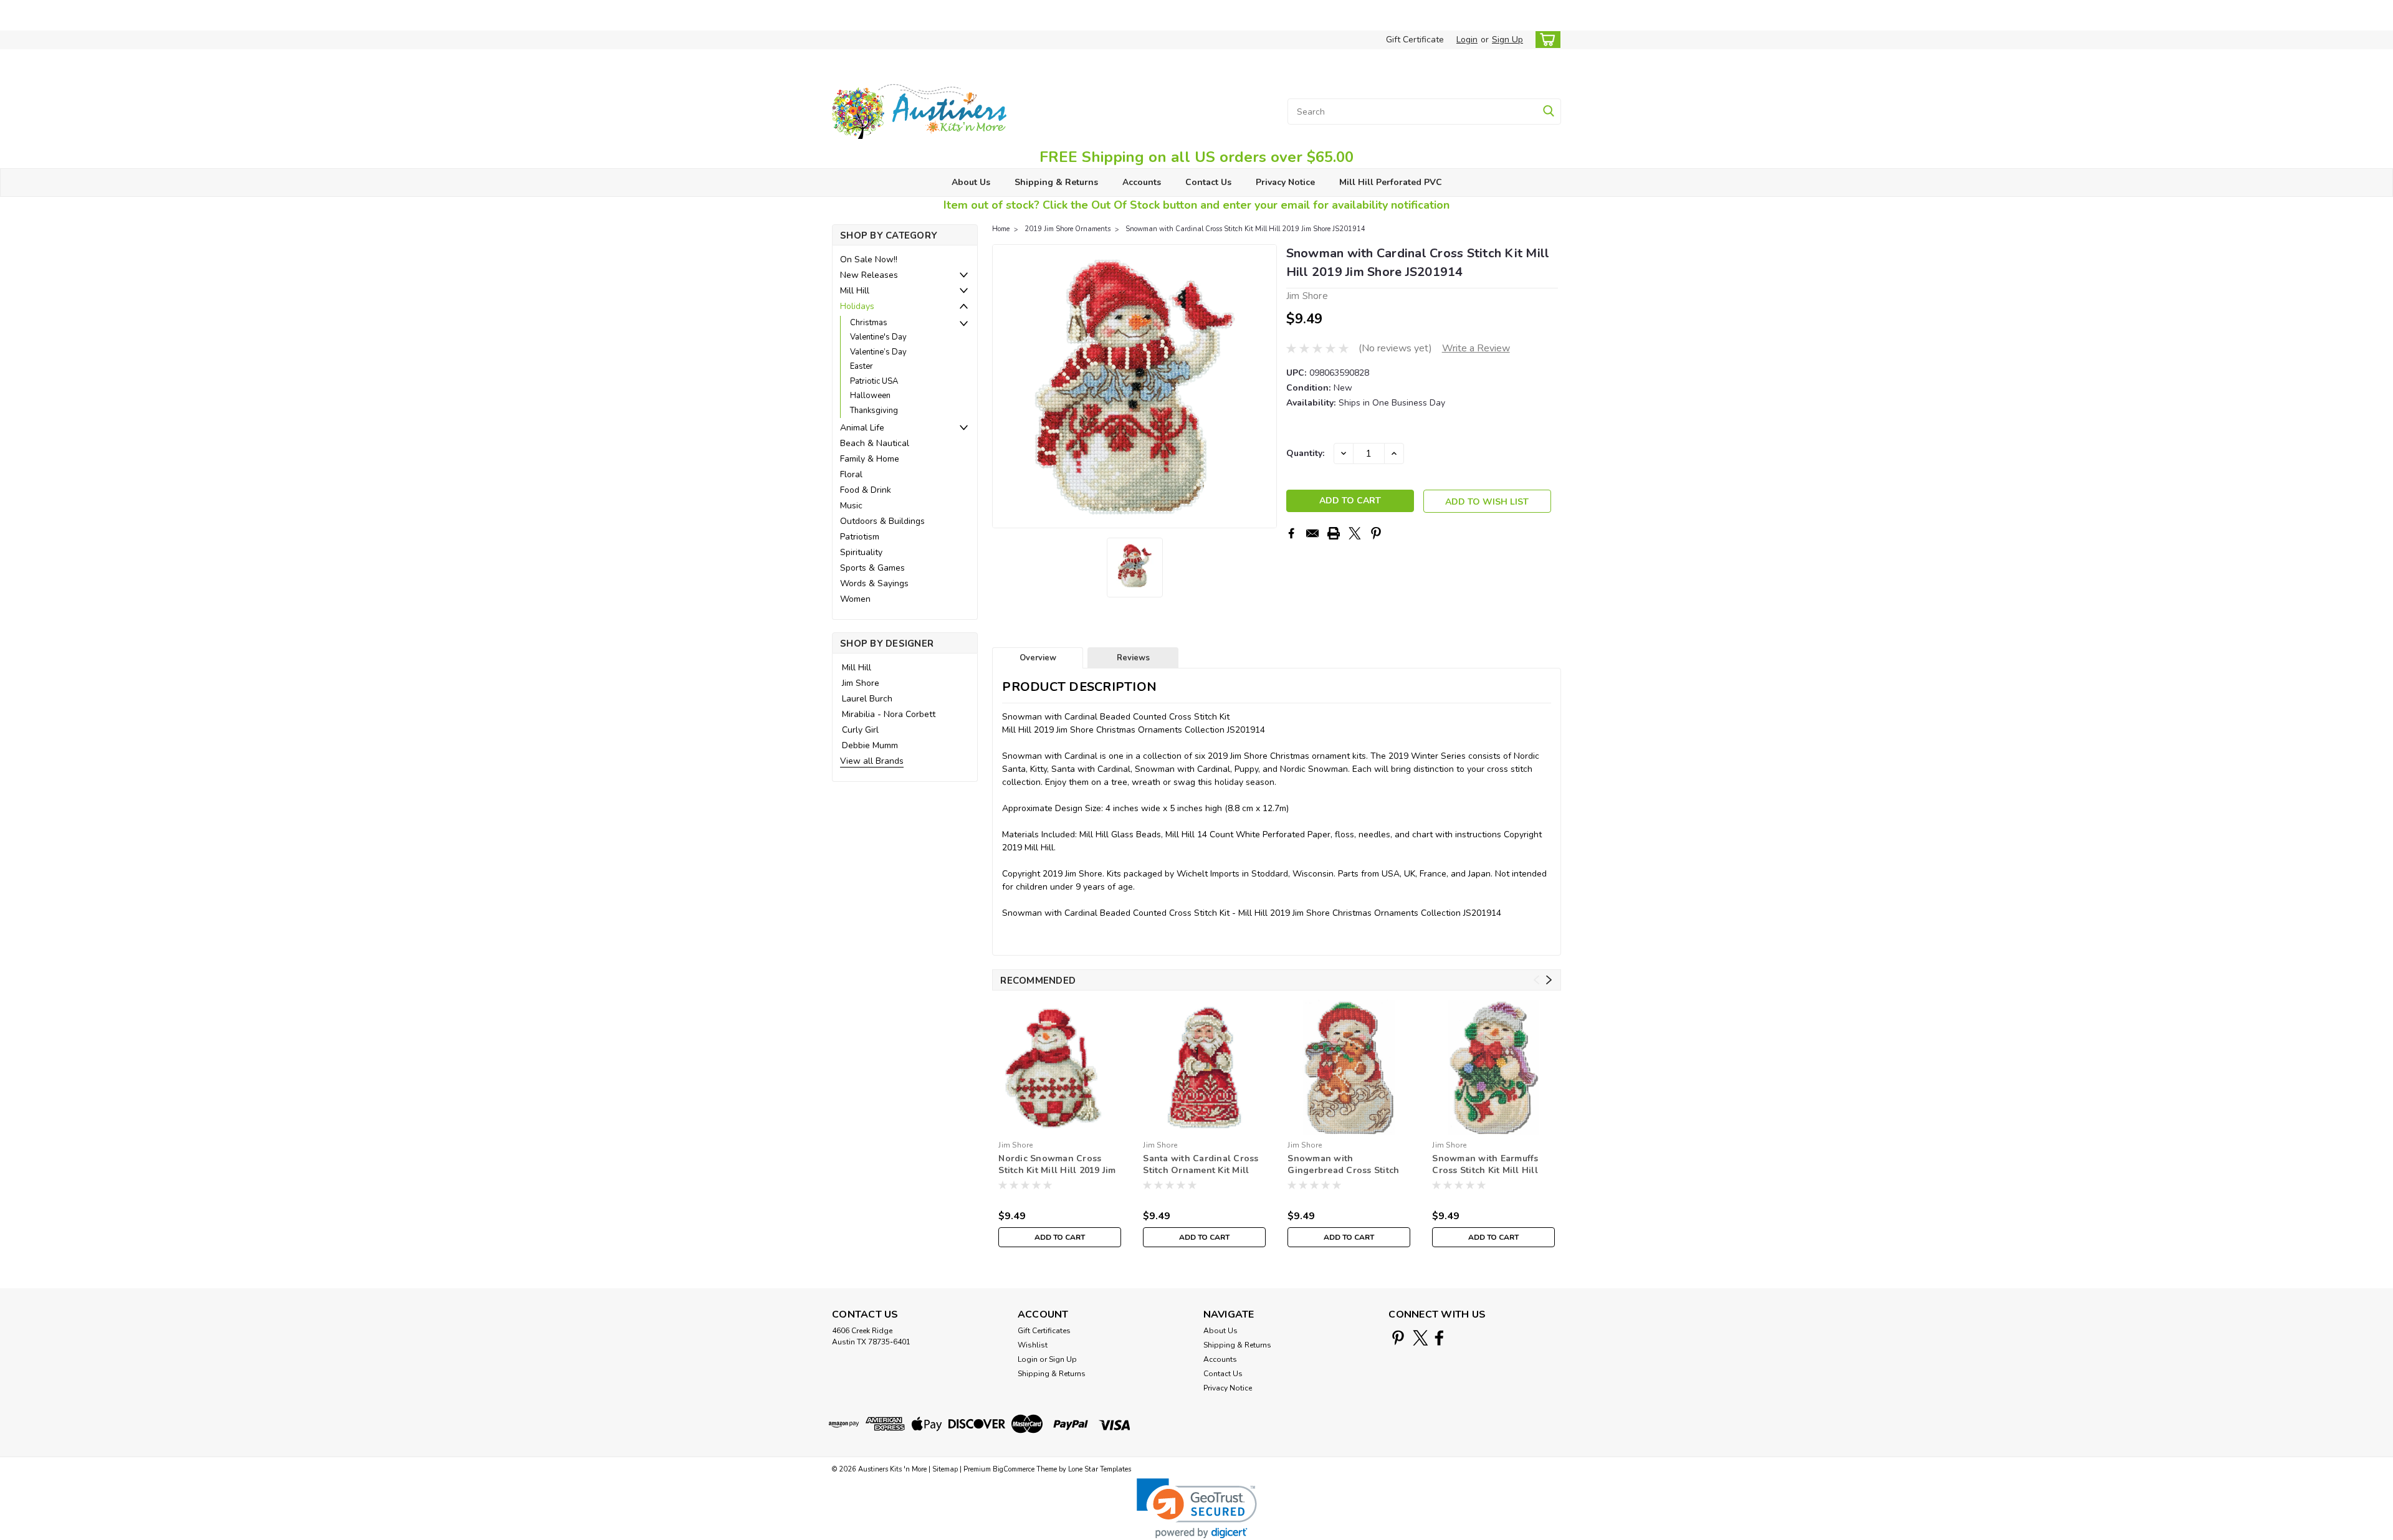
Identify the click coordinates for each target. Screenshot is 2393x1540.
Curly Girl (860, 730)
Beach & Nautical (875, 443)
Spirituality (861, 552)
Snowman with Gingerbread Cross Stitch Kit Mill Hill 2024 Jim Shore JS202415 (1347, 1165)
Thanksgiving (874, 411)
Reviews (1133, 658)
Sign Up (1507, 40)
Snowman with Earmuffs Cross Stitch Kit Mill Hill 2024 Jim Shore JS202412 (1486, 1165)
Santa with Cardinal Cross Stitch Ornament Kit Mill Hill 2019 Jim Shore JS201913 (1201, 1165)
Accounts (1142, 182)
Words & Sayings (874, 583)
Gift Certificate (1415, 40)
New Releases (869, 275)
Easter (862, 366)
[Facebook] (1291, 533)
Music (851, 506)
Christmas (869, 323)
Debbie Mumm (870, 745)
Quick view (1060, 1125)
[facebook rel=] (1439, 1338)
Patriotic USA (874, 381)
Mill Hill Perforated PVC (1391, 182)
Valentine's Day (878, 337)
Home (1001, 229)
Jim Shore (861, 683)
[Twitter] (1355, 533)
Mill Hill (855, 291)
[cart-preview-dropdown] (1545, 40)
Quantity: (1305, 453)
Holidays (857, 306)
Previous (1003, 386)
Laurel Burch (867, 699)
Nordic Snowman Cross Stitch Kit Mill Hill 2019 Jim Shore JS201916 (1057, 1165)
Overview (1038, 658)
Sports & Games (872, 568)
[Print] (1334, 533)
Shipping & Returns (1056, 182)
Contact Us (1208, 182)
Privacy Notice (1285, 182)
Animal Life (862, 428)
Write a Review (1476, 348)
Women (855, 599)
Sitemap (945, 1469)
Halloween (870, 396)
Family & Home (870, 459)
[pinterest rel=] (1398, 1338)
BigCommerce (1014, 1469)
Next (1266, 386)
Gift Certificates (1044, 1331)
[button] (1197, 1509)
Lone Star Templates (1100, 1469)
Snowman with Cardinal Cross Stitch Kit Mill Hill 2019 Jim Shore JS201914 (1245, 229)
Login (1467, 40)
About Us (971, 182)
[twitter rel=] (1421, 1338)
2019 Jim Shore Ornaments (1068, 229)
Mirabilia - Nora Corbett (889, 714)
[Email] (1312, 533)
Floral (851, 474)
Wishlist (1033, 1345)
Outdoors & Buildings (882, 521)
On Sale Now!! (869, 259)
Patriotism (860, 537)
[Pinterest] (1376, 533)
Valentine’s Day (878, 352)
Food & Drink (866, 490)
